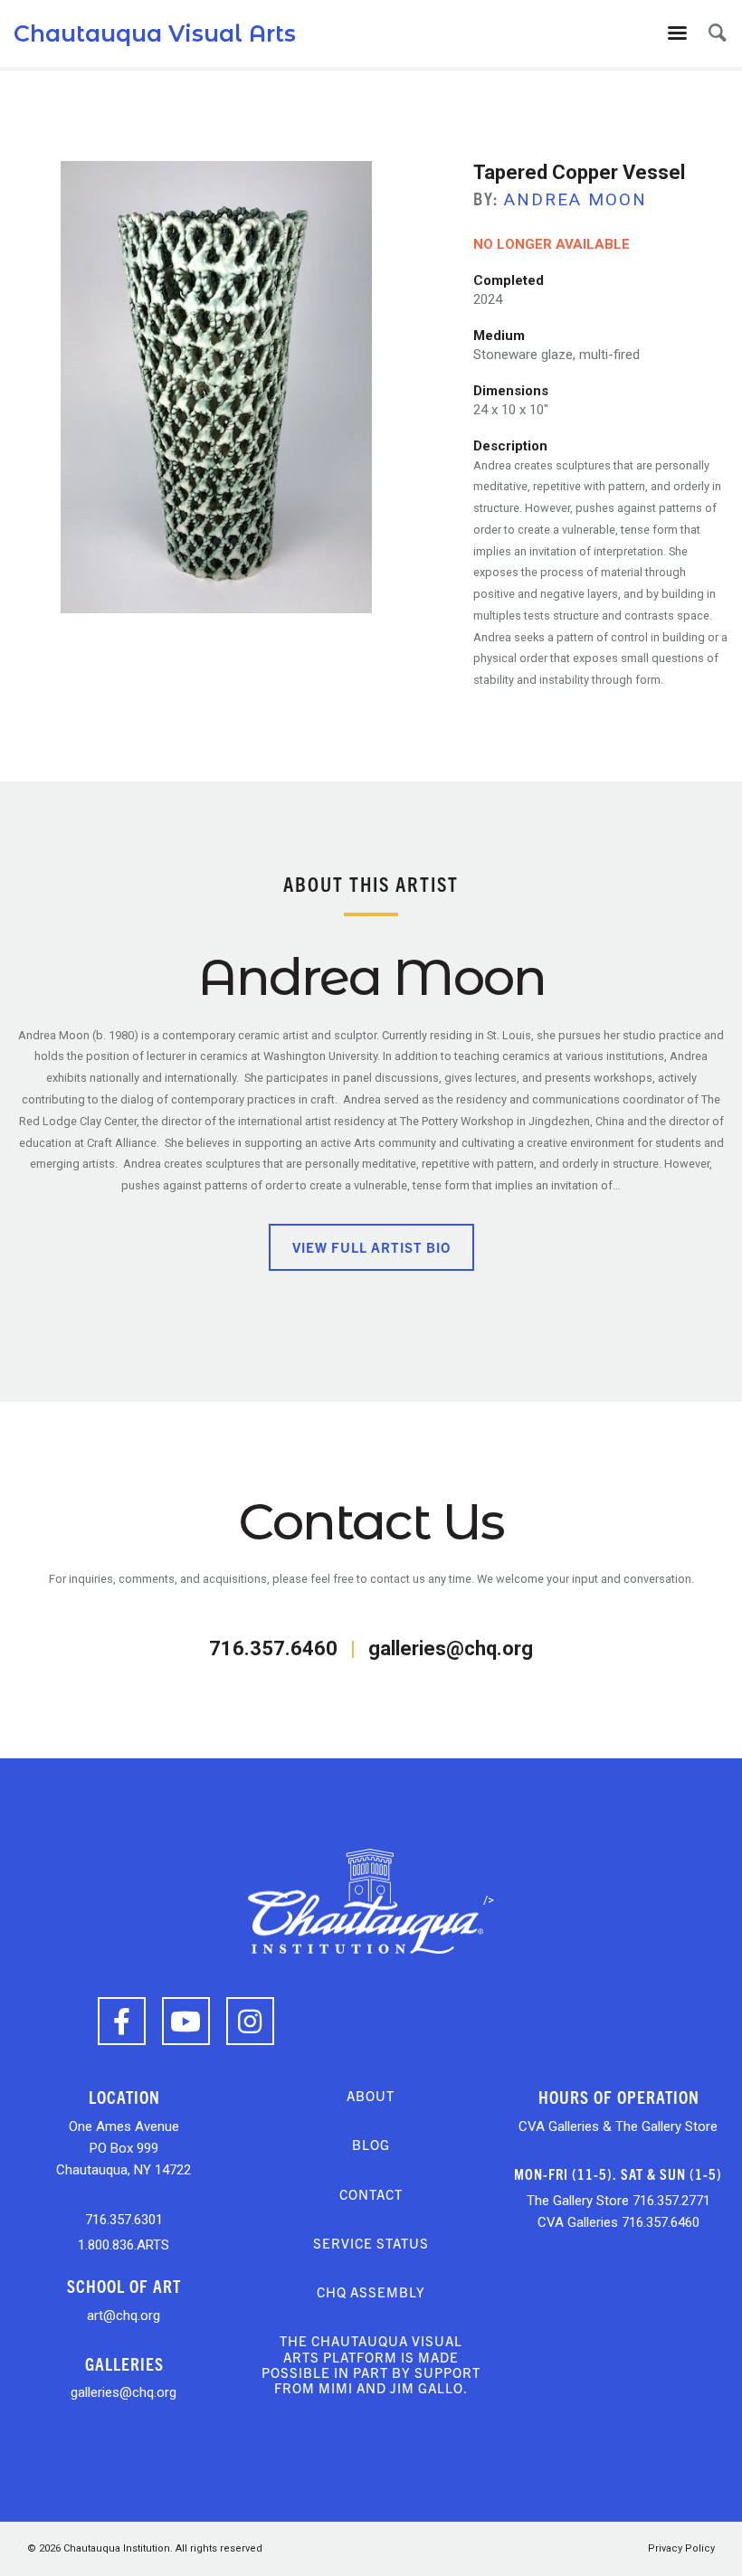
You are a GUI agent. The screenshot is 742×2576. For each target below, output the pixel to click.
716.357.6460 (273, 1648)
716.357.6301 (124, 2220)
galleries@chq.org (451, 1648)
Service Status (371, 2243)
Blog (371, 2144)
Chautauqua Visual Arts (155, 33)
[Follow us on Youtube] (186, 2021)
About (371, 2095)
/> (489, 1900)
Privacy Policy (681, 2548)
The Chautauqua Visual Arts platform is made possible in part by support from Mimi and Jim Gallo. (371, 2364)
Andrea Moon (576, 199)
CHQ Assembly (371, 2292)
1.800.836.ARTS (124, 2245)
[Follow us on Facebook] (122, 2021)
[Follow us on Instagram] (250, 2021)
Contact (371, 2194)
